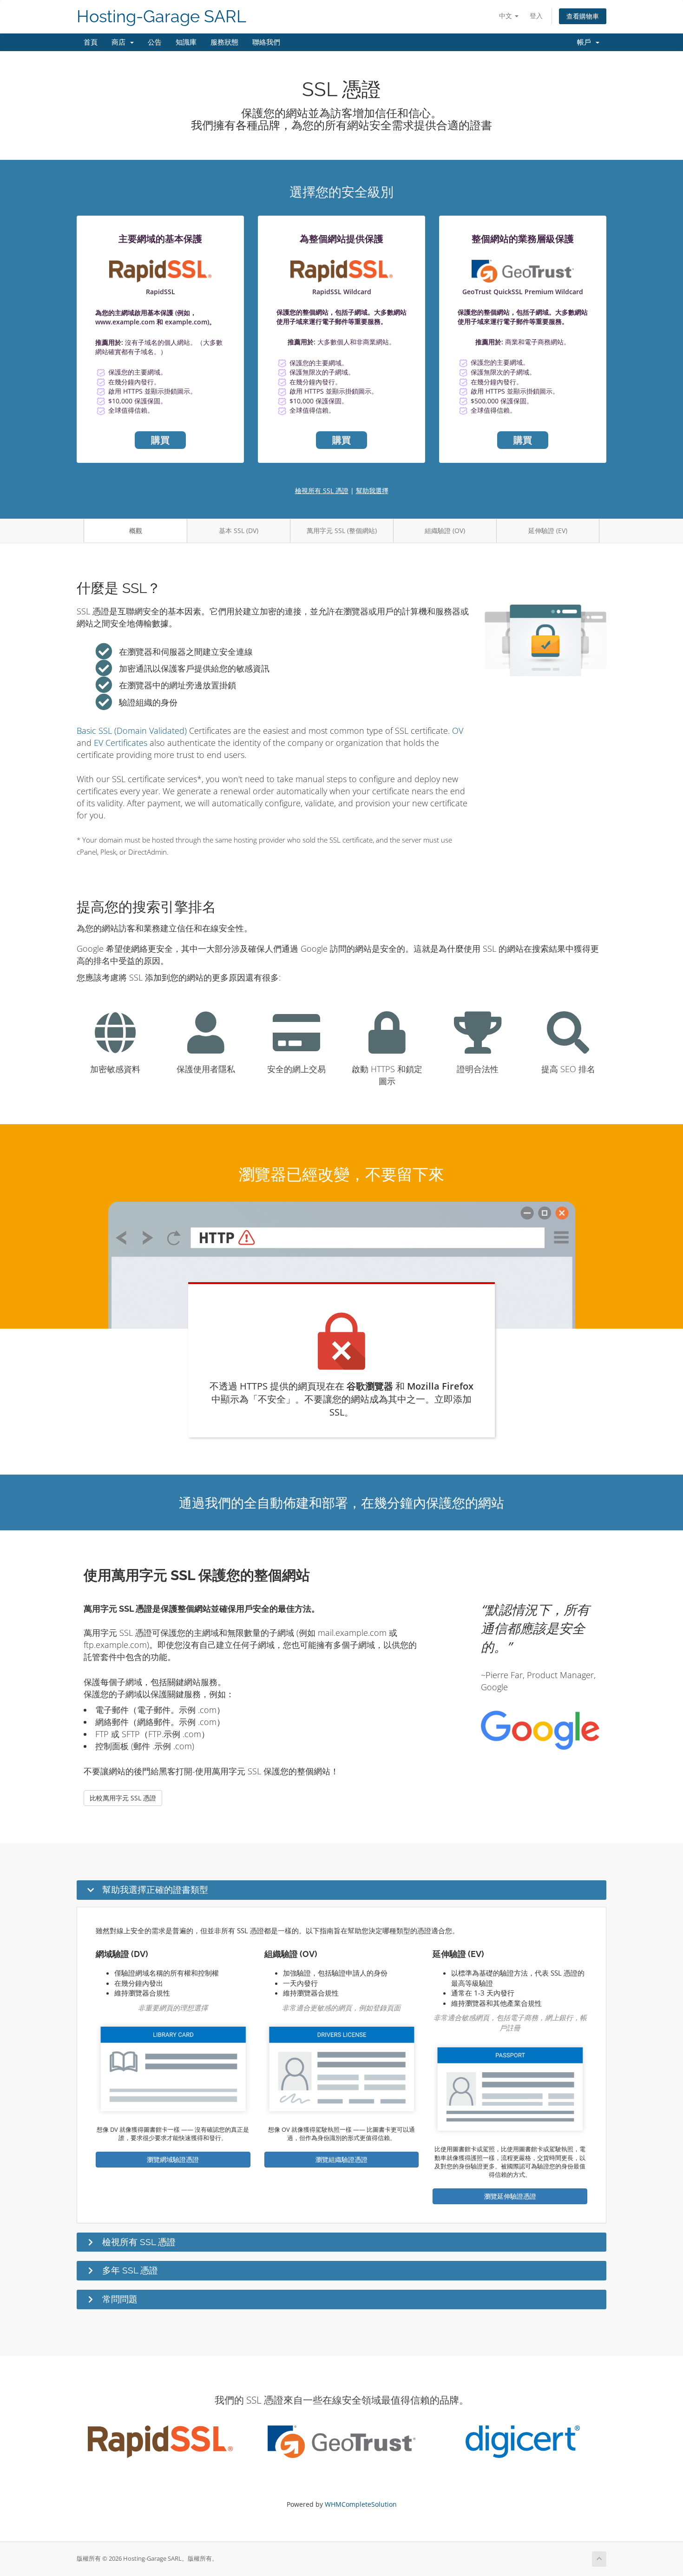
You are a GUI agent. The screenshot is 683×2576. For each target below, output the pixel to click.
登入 (536, 16)
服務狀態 (224, 42)
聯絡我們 (266, 42)
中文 (506, 16)
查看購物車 (583, 16)
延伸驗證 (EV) (548, 530)
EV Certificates (121, 743)
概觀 (136, 530)
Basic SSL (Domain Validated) (132, 731)
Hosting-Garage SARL (161, 16)
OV (458, 731)
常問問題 (120, 2299)
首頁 (91, 42)
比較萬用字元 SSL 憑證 (123, 1798)
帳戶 (586, 42)
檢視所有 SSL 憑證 (322, 491)
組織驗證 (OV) (445, 530)
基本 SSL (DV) (239, 530)
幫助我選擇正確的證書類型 (155, 1890)
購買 (160, 440)
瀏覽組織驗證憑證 (341, 2159)
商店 (120, 42)
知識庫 (186, 42)
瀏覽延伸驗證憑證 (510, 2196)
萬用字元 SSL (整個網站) (342, 530)
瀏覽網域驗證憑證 (173, 2159)
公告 (155, 42)
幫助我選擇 (372, 491)
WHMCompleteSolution (361, 2504)
